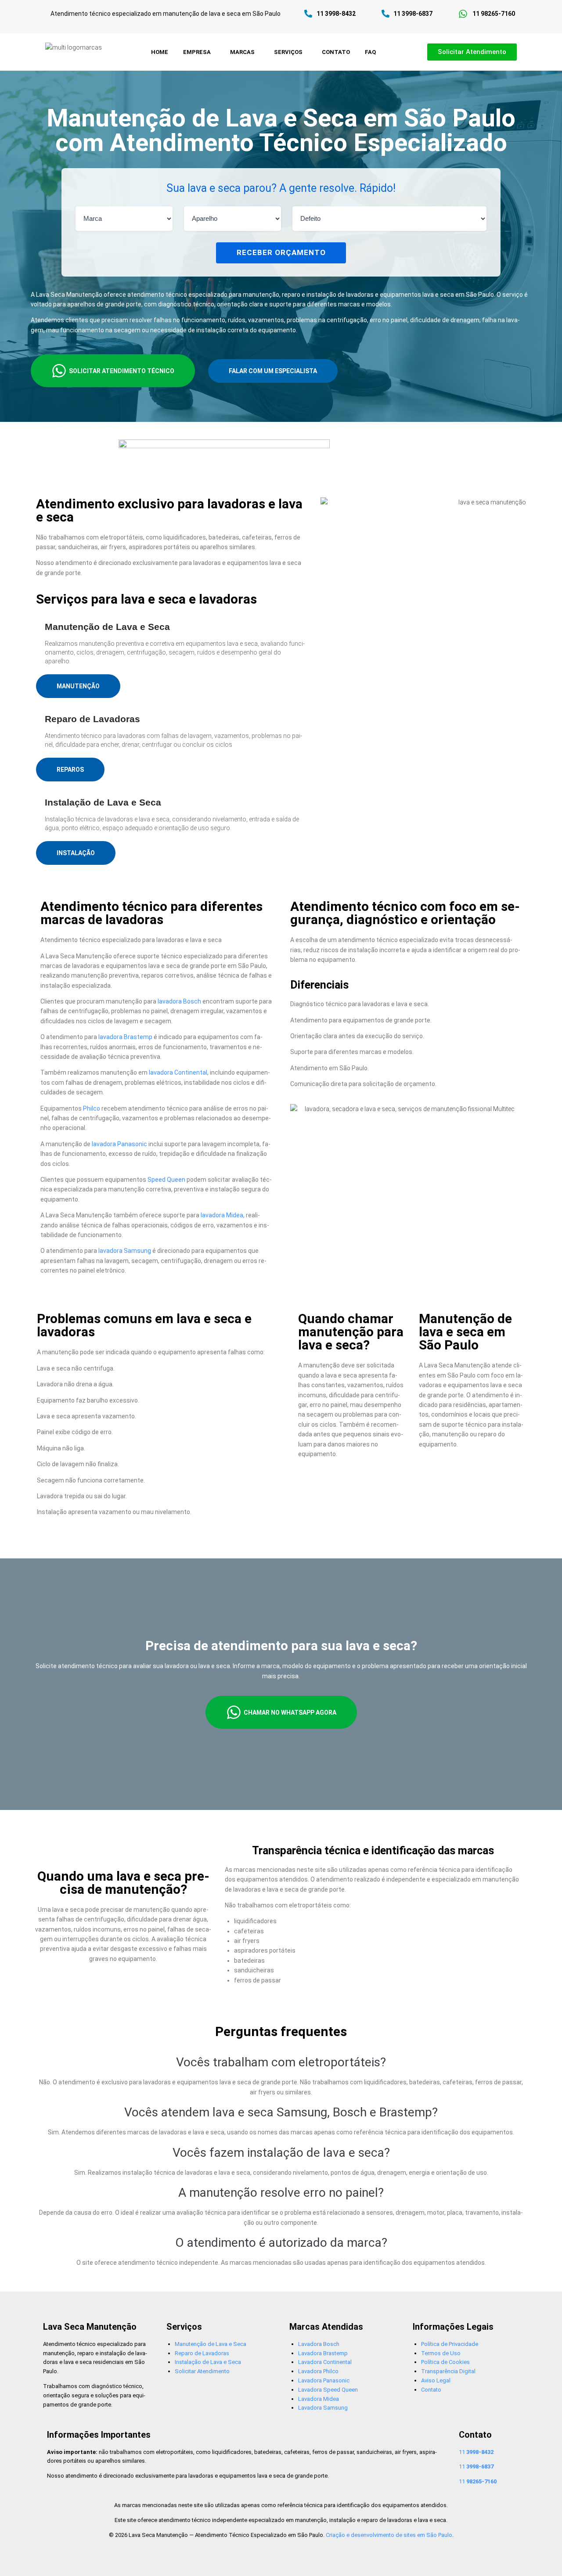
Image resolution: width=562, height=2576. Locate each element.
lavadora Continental (178, 1072)
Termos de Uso (441, 2353)
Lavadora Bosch (319, 2344)
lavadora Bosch (179, 1001)
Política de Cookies (445, 2362)
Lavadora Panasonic (324, 2380)
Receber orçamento (281, 252)
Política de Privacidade (450, 2344)
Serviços (288, 52)
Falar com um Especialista (273, 371)
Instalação (76, 853)
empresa (197, 52)
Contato (431, 2390)
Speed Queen (166, 1180)
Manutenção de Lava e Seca (211, 2344)
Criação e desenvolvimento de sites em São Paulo (389, 2535)
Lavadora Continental (325, 2362)
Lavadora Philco (318, 2371)
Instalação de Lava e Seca (208, 2362)
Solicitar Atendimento (202, 2371)
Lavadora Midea (319, 2399)
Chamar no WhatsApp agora (290, 1713)
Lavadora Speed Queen (328, 2390)
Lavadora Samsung (323, 2408)
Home (160, 52)
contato (336, 52)
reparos (70, 770)
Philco (92, 1108)
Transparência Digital (448, 2371)
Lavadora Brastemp (323, 2353)
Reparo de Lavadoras (202, 2353)
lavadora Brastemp (125, 1037)
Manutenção (78, 686)
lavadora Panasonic (119, 1144)
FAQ (370, 52)
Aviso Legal (436, 2380)
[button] (199, 52)
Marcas (242, 52)
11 (476, 2452)
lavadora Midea (222, 1215)
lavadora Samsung (125, 1251)
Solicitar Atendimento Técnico (122, 371)
